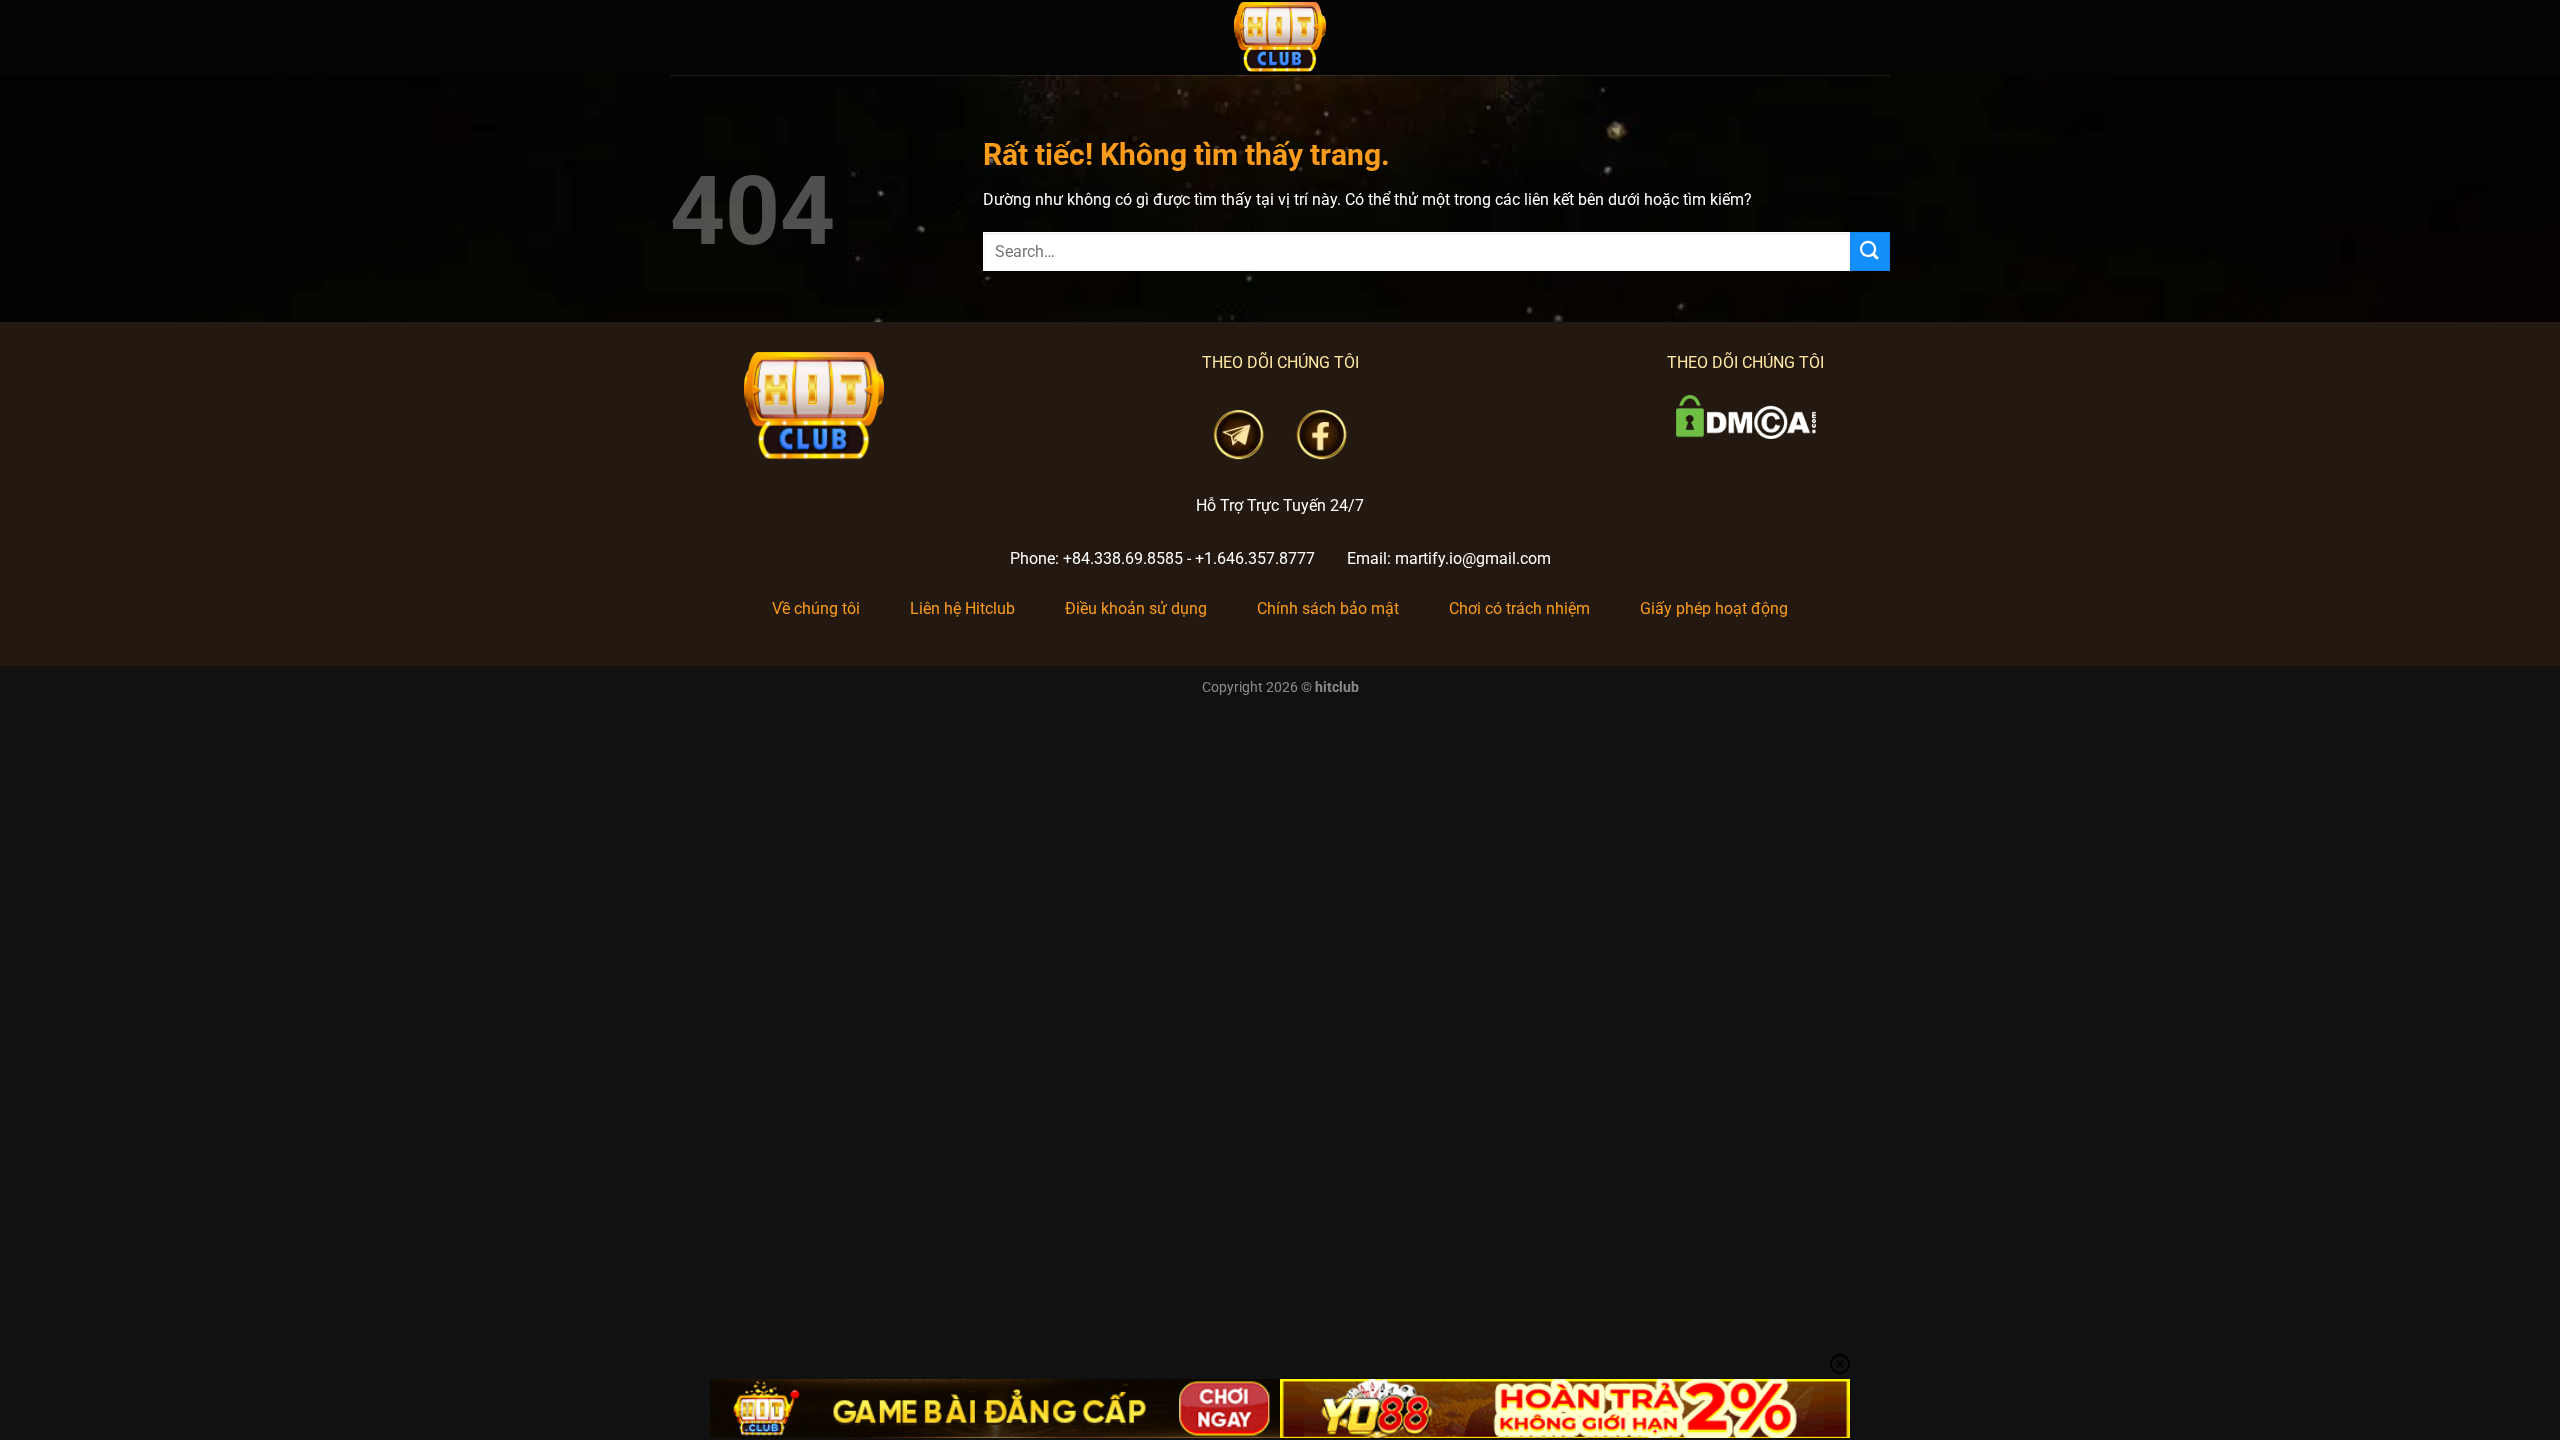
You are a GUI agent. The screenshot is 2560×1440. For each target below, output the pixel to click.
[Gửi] (1870, 251)
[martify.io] (1280, 37)
